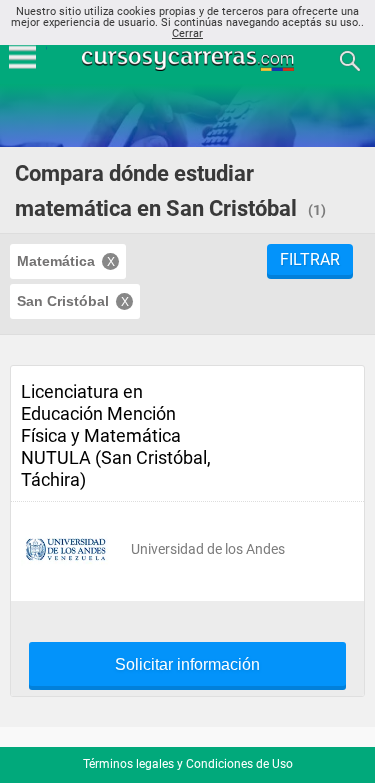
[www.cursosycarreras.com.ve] (190, 59)
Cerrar (187, 33)
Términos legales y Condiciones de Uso (188, 764)
